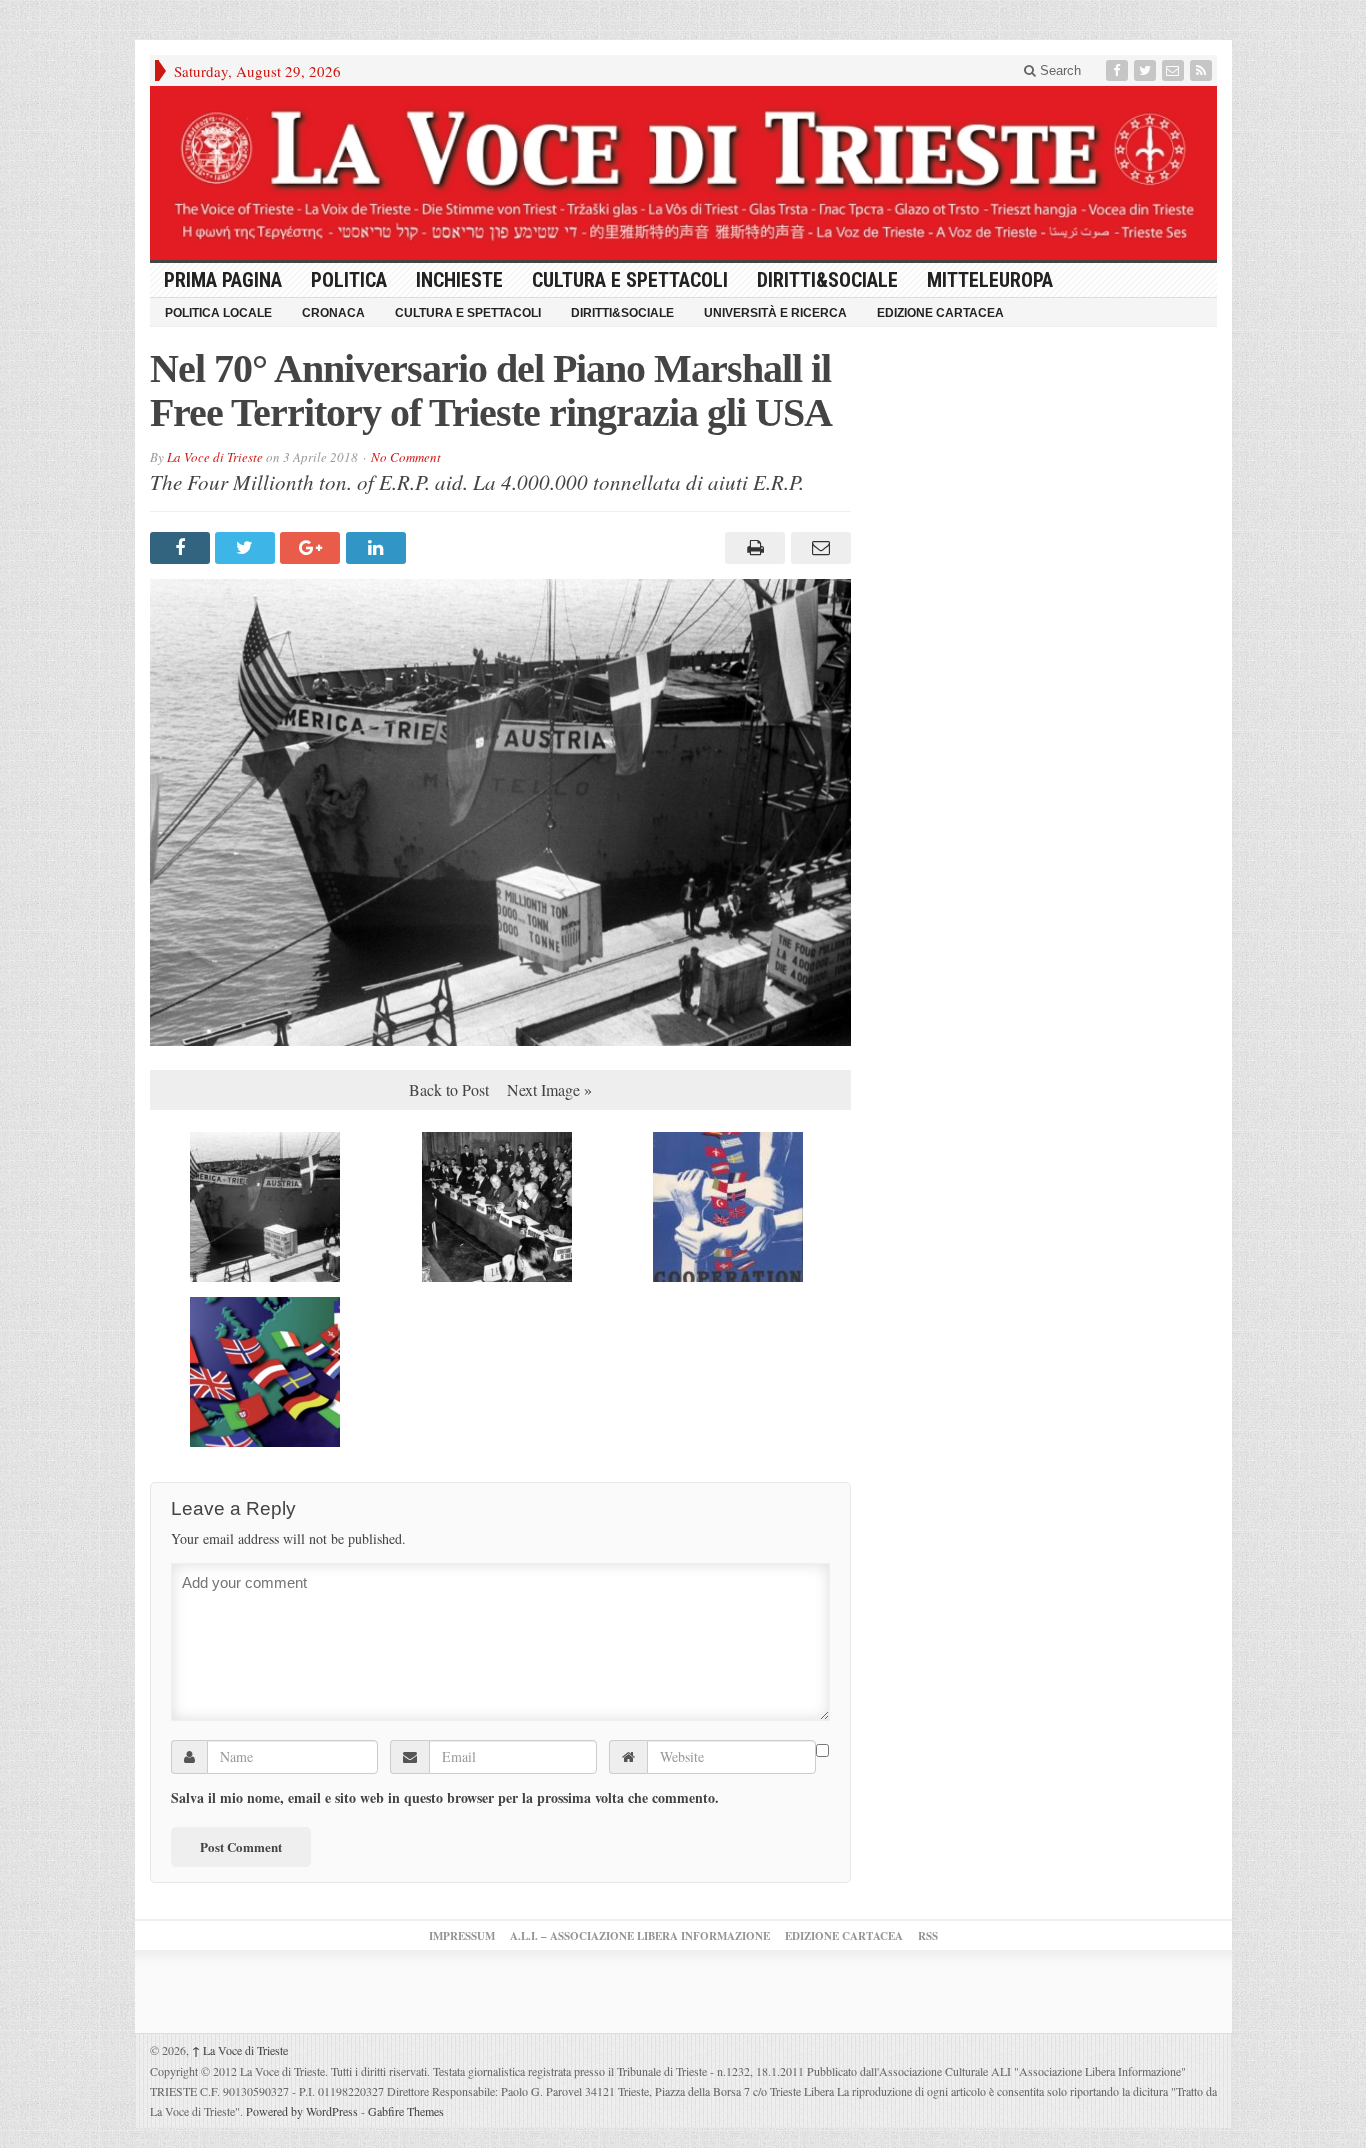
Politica (349, 280)
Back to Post (449, 1089)
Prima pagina (223, 280)
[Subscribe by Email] (1175, 70)
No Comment (406, 457)
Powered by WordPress (302, 2111)
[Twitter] (1147, 70)
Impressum (462, 1936)
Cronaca (333, 313)
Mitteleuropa (990, 280)
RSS (928, 1936)
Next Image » (549, 1089)
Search (1058, 70)
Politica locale (218, 313)
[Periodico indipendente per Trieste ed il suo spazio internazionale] (683, 173)
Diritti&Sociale (827, 280)
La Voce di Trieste (215, 457)
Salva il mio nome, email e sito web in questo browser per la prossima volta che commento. (445, 1798)
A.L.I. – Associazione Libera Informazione (640, 1936)
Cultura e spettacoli (630, 280)
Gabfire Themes (406, 2111)
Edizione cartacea (940, 313)
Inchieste (459, 280)
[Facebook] (1119, 70)
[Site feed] (1203, 70)
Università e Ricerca (775, 313)
